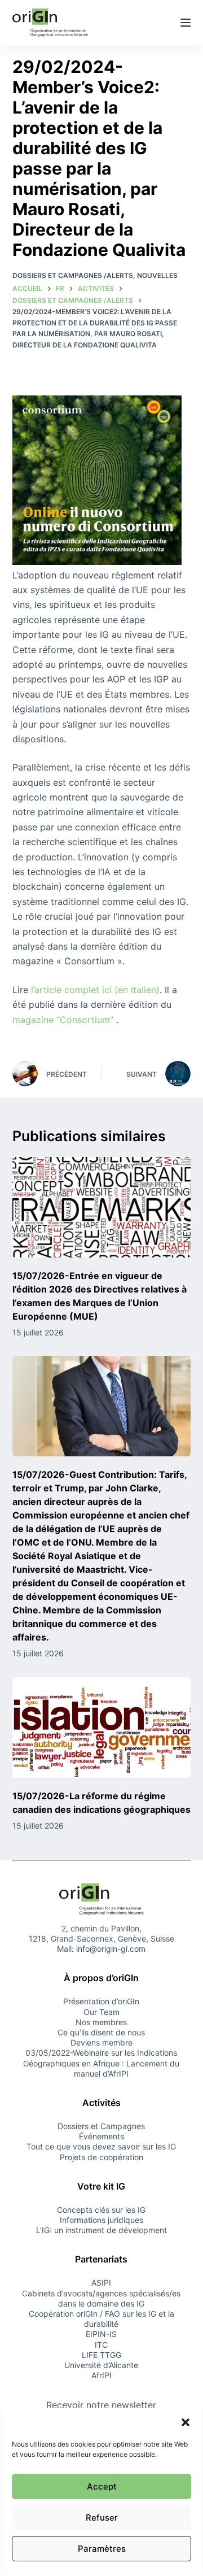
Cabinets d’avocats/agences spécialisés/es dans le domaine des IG (101, 2298)
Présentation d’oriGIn (101, 2001)
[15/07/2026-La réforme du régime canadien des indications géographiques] (102, 1728)
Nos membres (101, 2022)
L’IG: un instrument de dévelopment (101, 2230)
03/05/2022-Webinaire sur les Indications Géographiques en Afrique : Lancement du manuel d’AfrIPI (101, 2063)
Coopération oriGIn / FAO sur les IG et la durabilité (101, 2319)
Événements (101, 2136)
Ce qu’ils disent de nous (101, 2032)
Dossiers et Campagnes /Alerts (73, 275)
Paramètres (102, 2549)
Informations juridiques (101, 2220)
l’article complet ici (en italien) (95, 990)
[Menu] (186, 23)
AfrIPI (101, 2375)
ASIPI (101, 2283)
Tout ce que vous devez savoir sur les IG (101, 2146)
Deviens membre (101, 2042)
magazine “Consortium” (63, 1020)
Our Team (101, 2012)
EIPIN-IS (101, 2334)
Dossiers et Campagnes (101, 2126)
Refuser (102, 2518)
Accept (102, 2486)
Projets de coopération (101, 2157)
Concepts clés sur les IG (101, 2210)
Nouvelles (157, 275)
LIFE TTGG (101, 2355)
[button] (186, 2422)
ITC (101, 2345)
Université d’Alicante (101, 2365)
